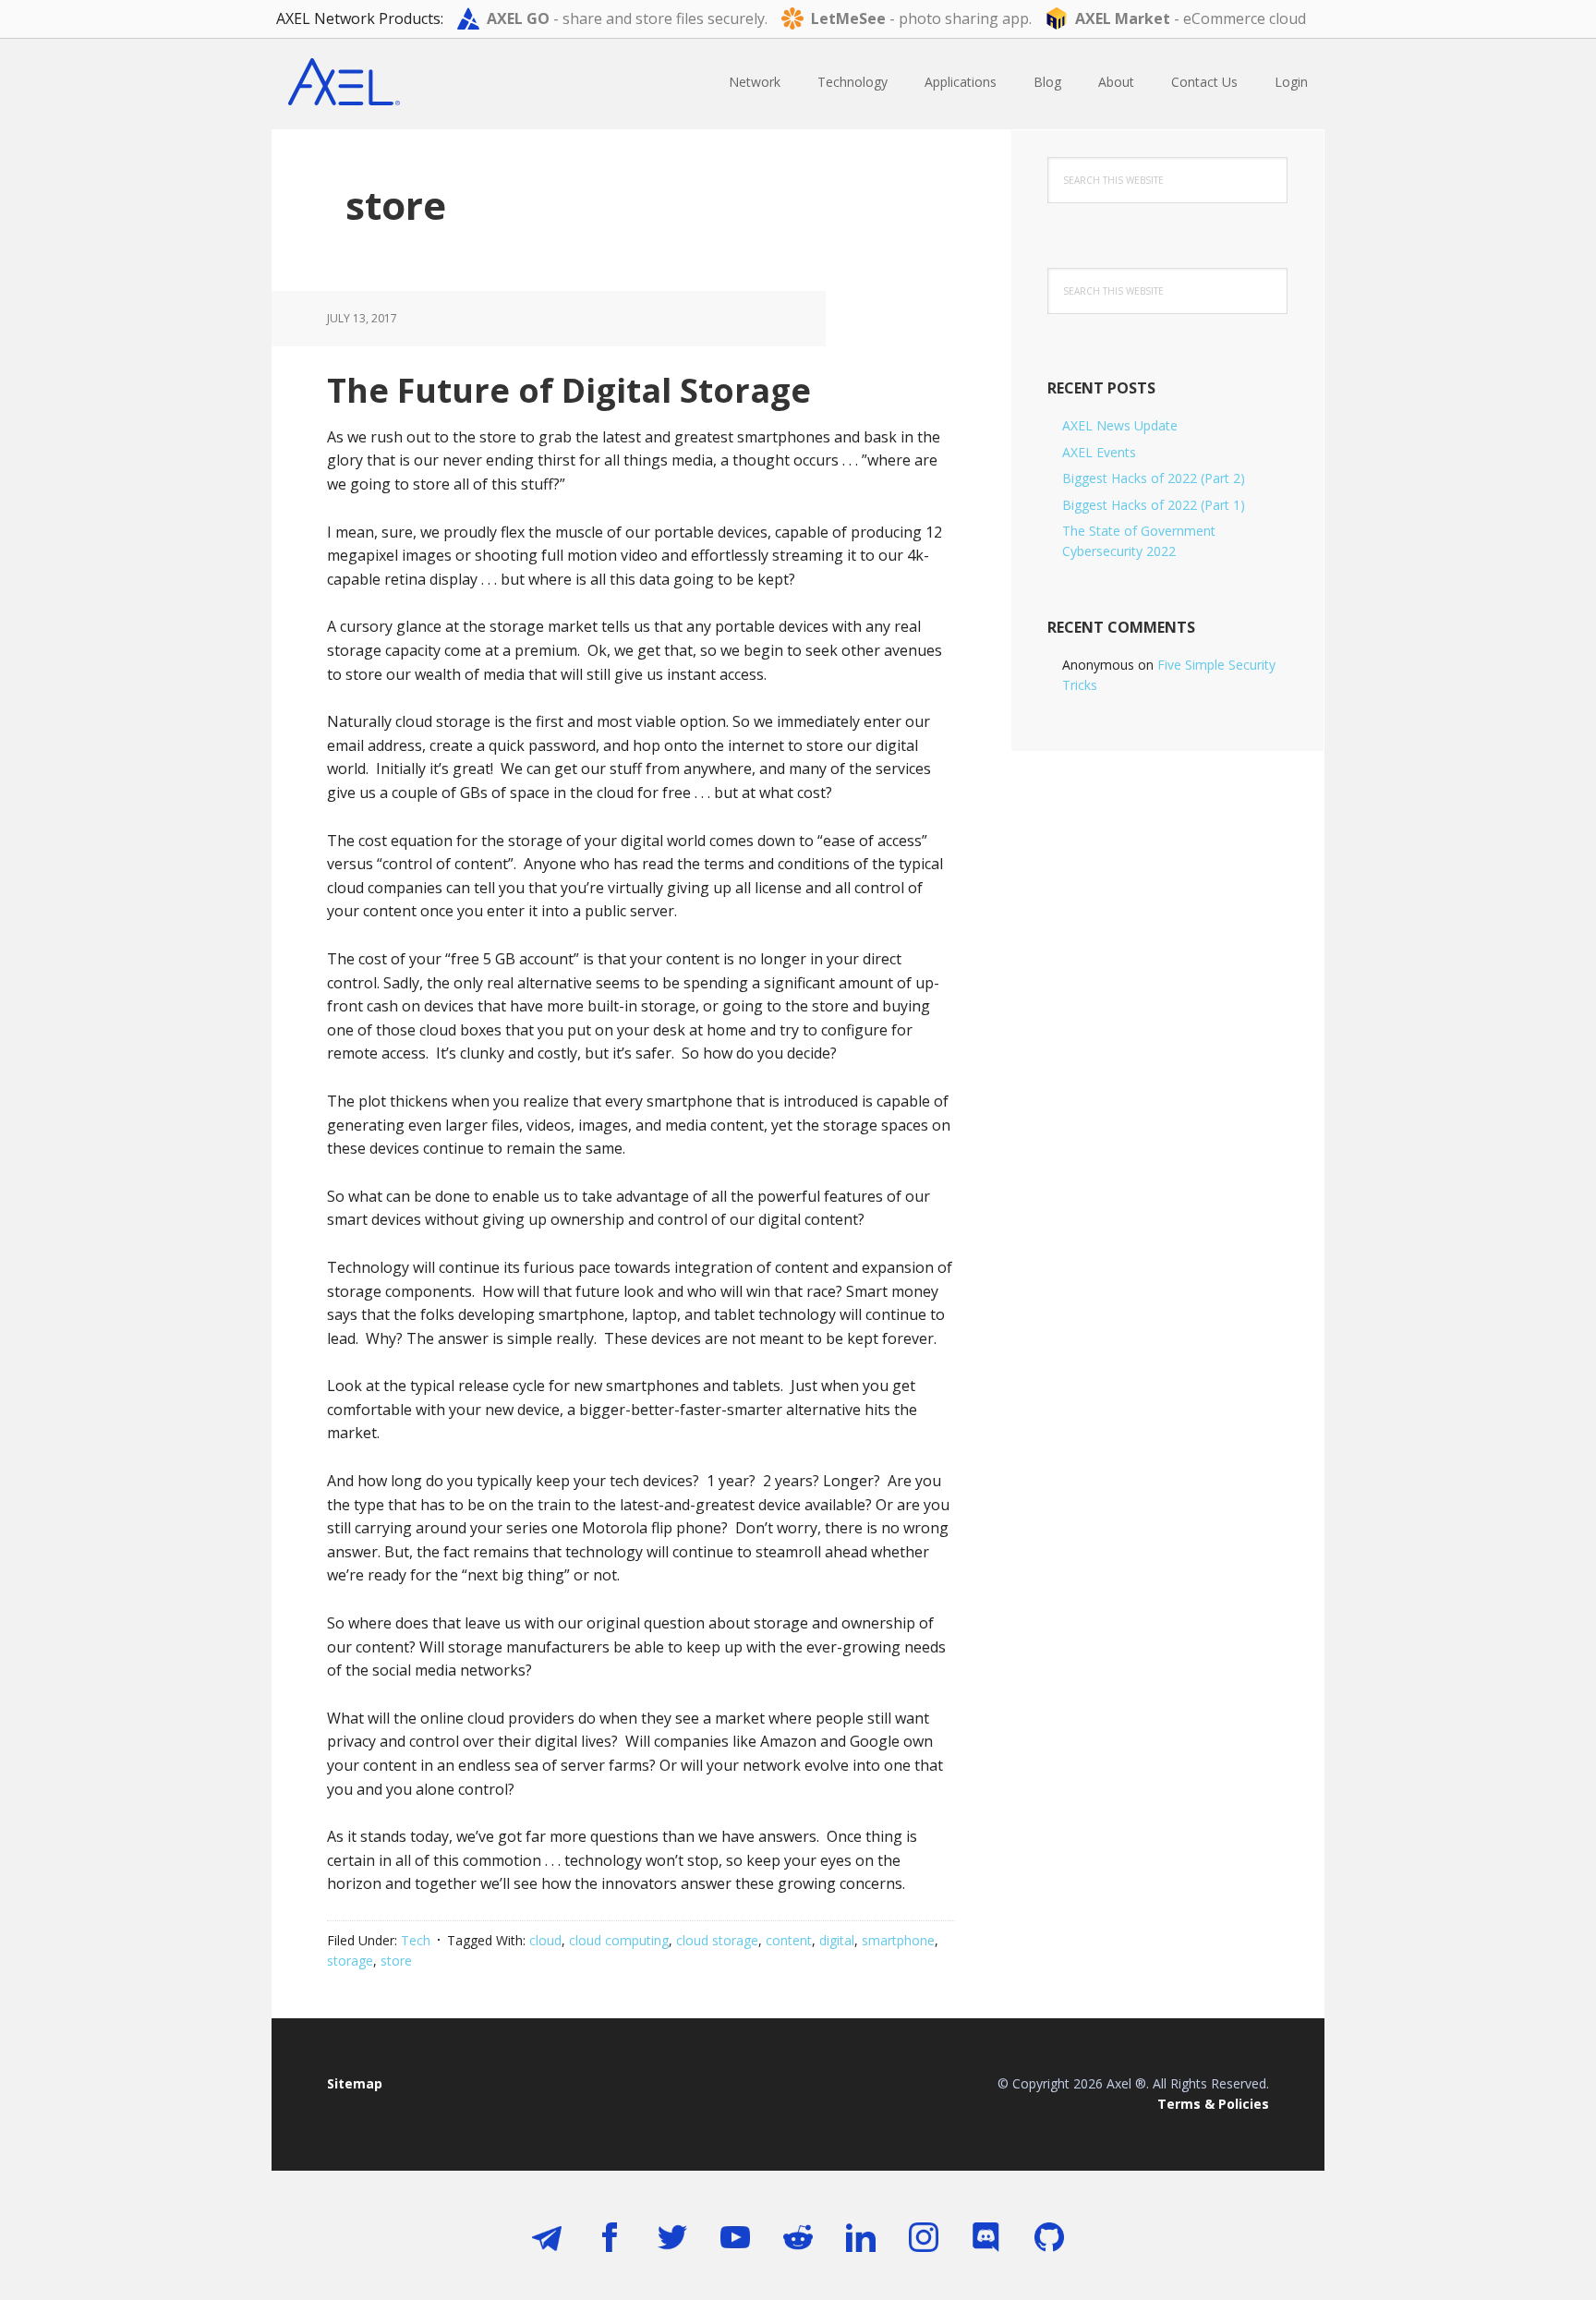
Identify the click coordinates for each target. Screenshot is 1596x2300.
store (396, 1961)
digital (837, 1940)
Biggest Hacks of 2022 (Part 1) (1154, 505)
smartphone (898, 1940)
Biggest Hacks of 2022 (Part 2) (1154, 478)
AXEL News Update (1120, 425)
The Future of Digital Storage (569, 390)
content (789, 1940)
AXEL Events (1099, 452)
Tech (416, 1940)
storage (350, 1961)
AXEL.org (392, 83)
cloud (545, 1940)
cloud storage (717, 1940)
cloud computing (619, 1940)
